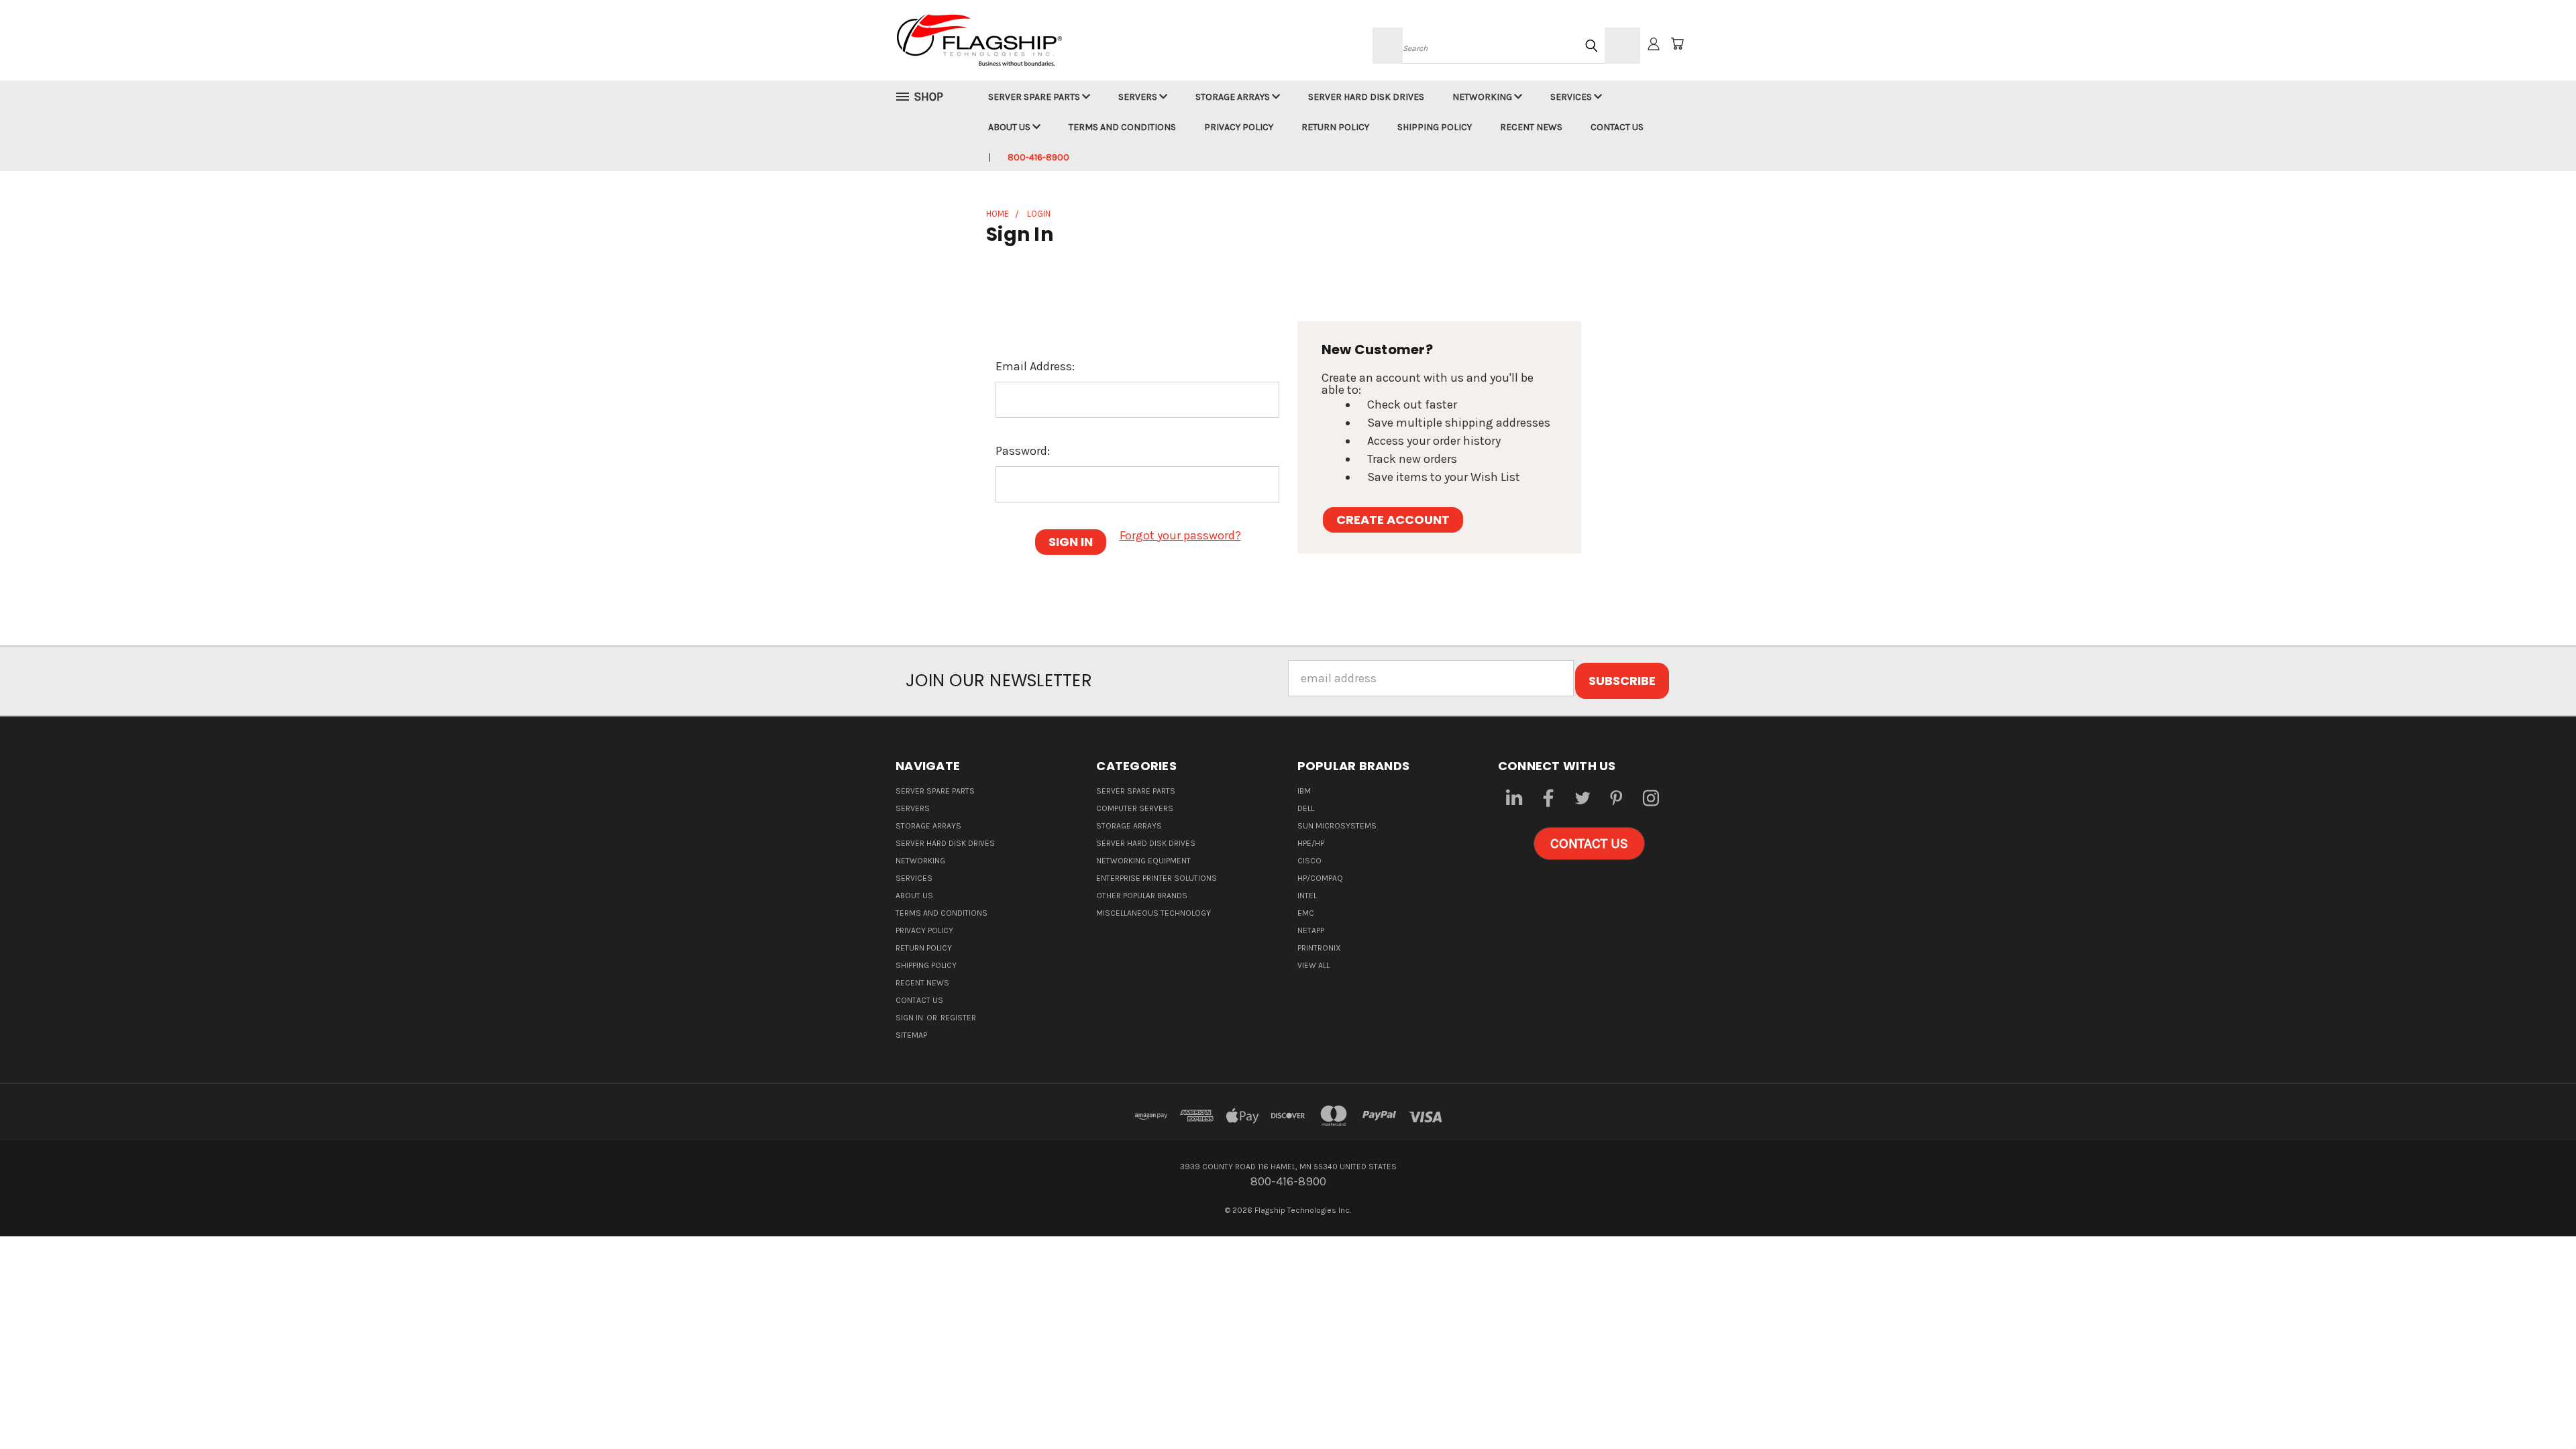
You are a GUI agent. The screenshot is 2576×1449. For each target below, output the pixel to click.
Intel (1307, 896)
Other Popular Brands (1142, 896)
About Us (1010, 127)
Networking (1483, 97)
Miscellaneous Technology (1153, 913)
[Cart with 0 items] (1677, 44)
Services (1572, 97)
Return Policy (1335, 127)
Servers (1139, 97)
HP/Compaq (1320, 878)
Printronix (1319, 948)
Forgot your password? (1180, 535)
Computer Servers (1135, 808)
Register (958, 1018)
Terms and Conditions (1122, 127)
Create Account (1393, 520)
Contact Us (1617, 127)
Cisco (1309, 861)
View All (1313, 965)
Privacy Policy (1239, 127)
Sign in (910, 1018)
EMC (1306, 913)
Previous (2536, 1407)
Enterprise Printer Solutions (1157, 878)
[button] (1589, 844)
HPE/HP (1311, 843)
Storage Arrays (1234, 97)
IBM (1304, 791)
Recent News (1531, 127)
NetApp (1311, 930)
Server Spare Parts (1035, 97)
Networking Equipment (1143, 861)
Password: (1023, 451)
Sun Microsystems (1337, 826)
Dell (1306, 808)
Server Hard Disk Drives (1366, 97)
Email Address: (1035, 366)
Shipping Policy (1435, 127)
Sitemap (911, 1035)
